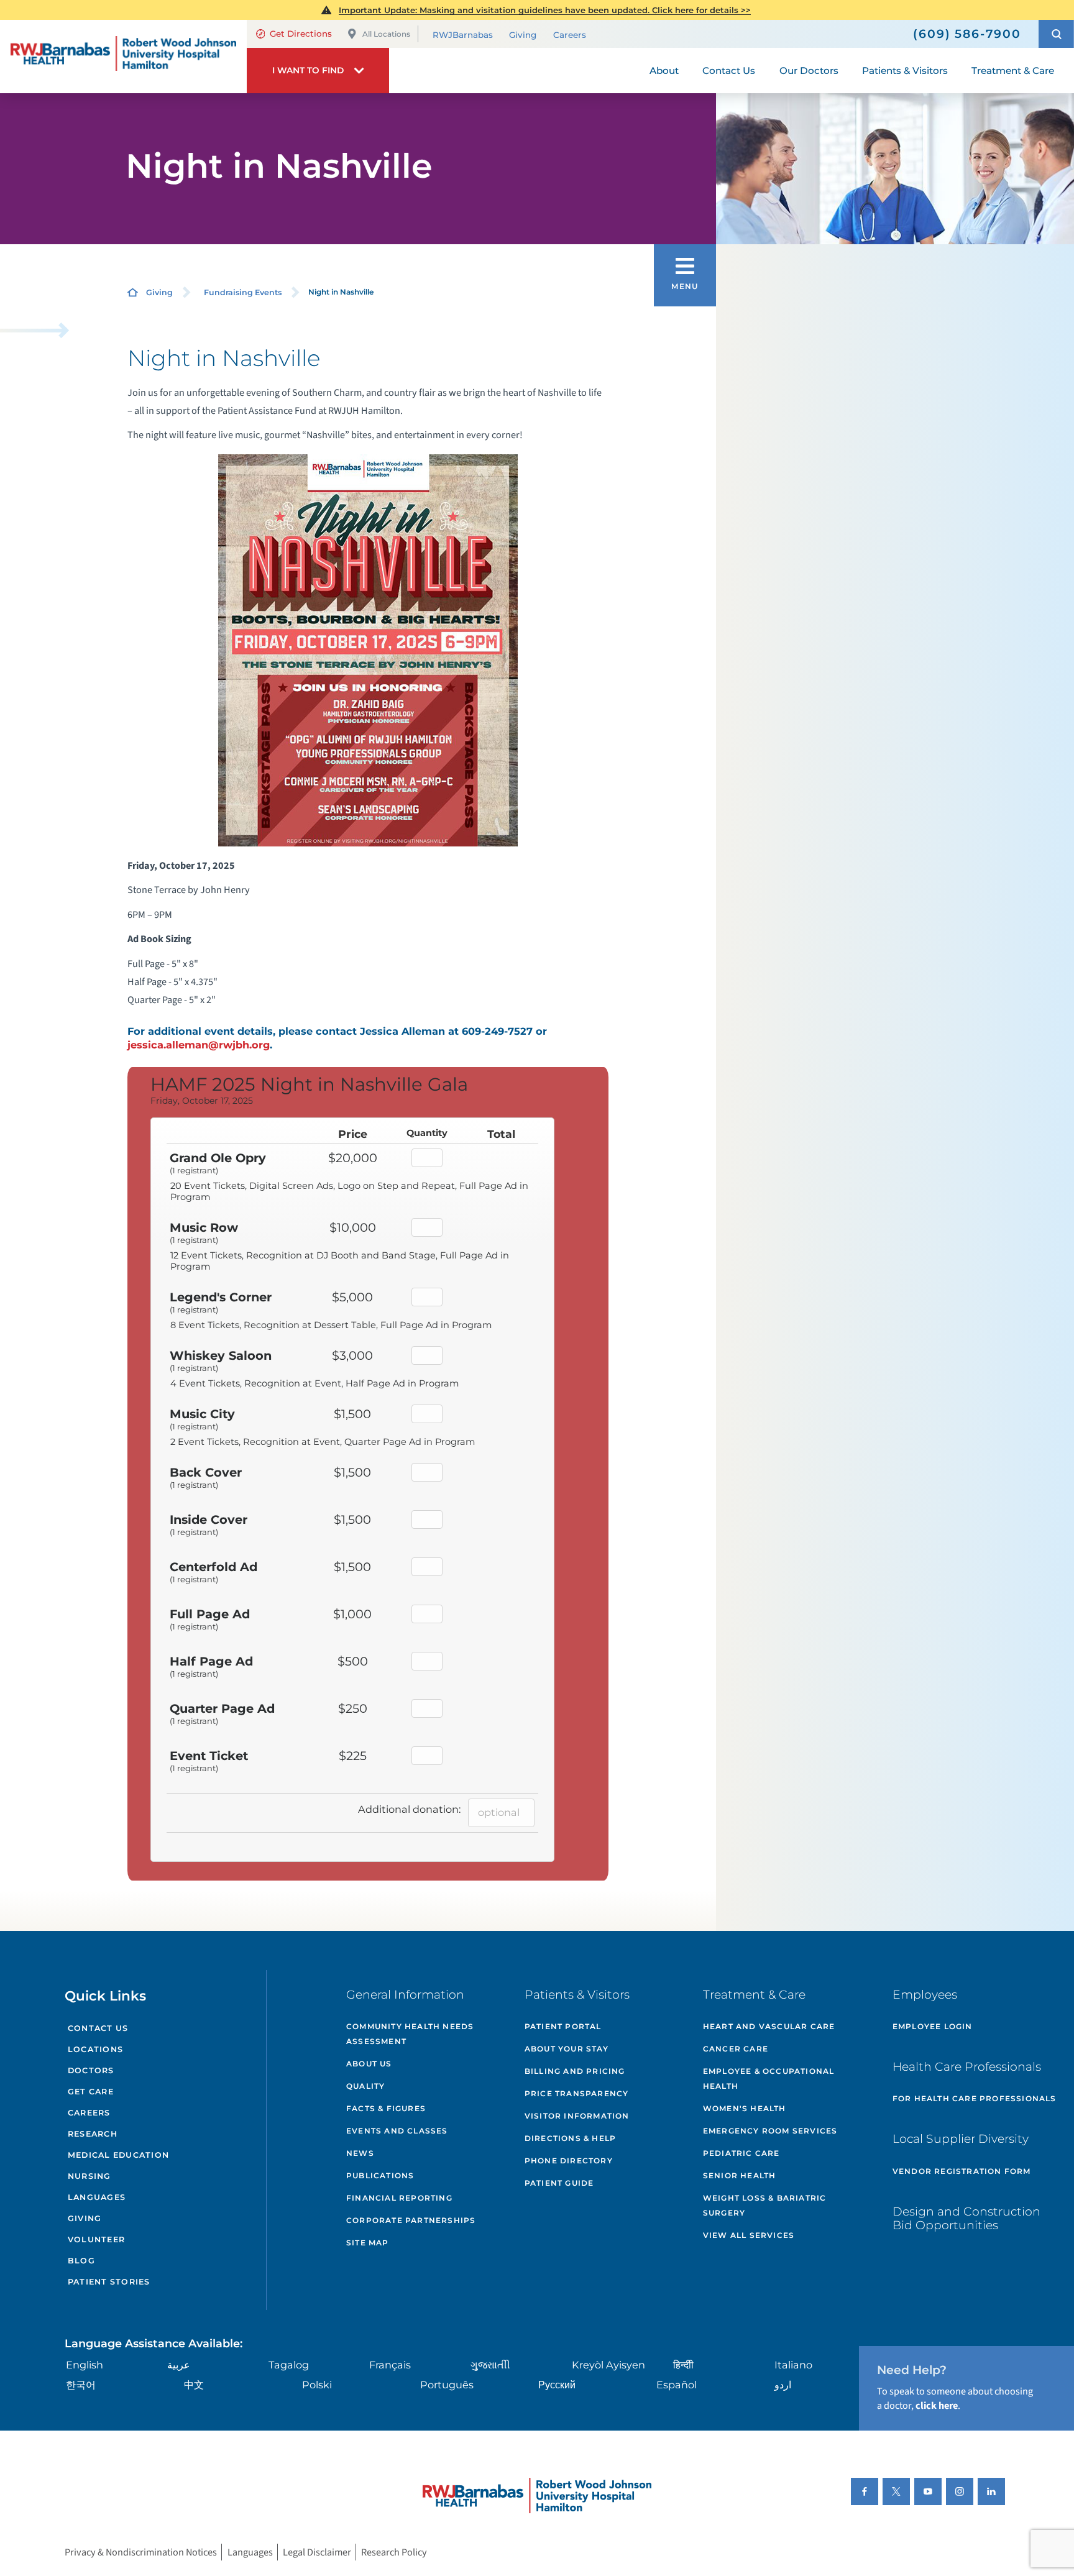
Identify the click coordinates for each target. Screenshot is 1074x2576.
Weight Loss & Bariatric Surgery (765, 2205)
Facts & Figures (386, 2108)
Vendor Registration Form (962, 2171)
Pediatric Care (741, 2153)
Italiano (793, 2365)
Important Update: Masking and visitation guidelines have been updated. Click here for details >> (545, 10)
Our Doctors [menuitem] (809, 71)
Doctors (91, 2070)
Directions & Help (570, 2138)
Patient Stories (109, 2282)
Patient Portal (563, 2026)
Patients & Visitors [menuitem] (905, 71)
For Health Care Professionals (975, 2098)
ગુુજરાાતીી (490, 2365)
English (85, 2365)
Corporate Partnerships (411, 2220)
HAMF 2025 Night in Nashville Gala (309, 1084)
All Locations (386, 34)
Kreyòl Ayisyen (608, 2365)
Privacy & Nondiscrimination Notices (141, 2552)
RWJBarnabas (463, 35)
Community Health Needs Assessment (410, 2034)
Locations (95, 2049)
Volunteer (96, 2239)
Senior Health (740, 2175)
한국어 (81, 2385)
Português (447, 2385)
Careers (570, 35)
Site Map (368, 2243)
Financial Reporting (399, 2198)
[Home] (123, 57)
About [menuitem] (664, 71)
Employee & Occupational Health (769, 2079)
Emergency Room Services (770, 2131)
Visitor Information (577, 2116)
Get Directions (301, 34)
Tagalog (289, 2365)
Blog (81, 2261)
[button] (1056, 34)
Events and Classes (397, 2131)
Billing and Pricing (575, 2071)
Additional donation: (409, 1809)
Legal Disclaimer (317, 2552)
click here (937, 2405)
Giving (523, 35)
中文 (194, 2385)
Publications (380, 2175)
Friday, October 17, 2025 (202, 1101)
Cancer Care (736, 2049)
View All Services (749, 2235)
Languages (97, 2197)
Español (677, 2385)
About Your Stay (567, 2049)
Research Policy (394, 2552)
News (360, 2153)
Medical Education (118, 2155)
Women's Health (745, 2108)
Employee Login (933, 2026)
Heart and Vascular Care (769, 2026)
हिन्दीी (683, 2365)
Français (390, 2365)
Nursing (89, 2176)
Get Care (91, 2092)
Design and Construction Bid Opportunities (966, 2219)
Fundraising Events (243, 292)
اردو (783, 2385)
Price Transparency (577, 2093)
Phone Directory (569, 2161)
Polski (317, 2385)
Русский (557, 2385)
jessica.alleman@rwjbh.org (199, 1045)
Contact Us (98, 2028)
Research (93, 2134)
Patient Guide (559, 2183)
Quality (365, 2086)
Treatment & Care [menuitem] (1013, 71)
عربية (179, 2365)
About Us (369, 2064)
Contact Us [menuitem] (729, 71)
